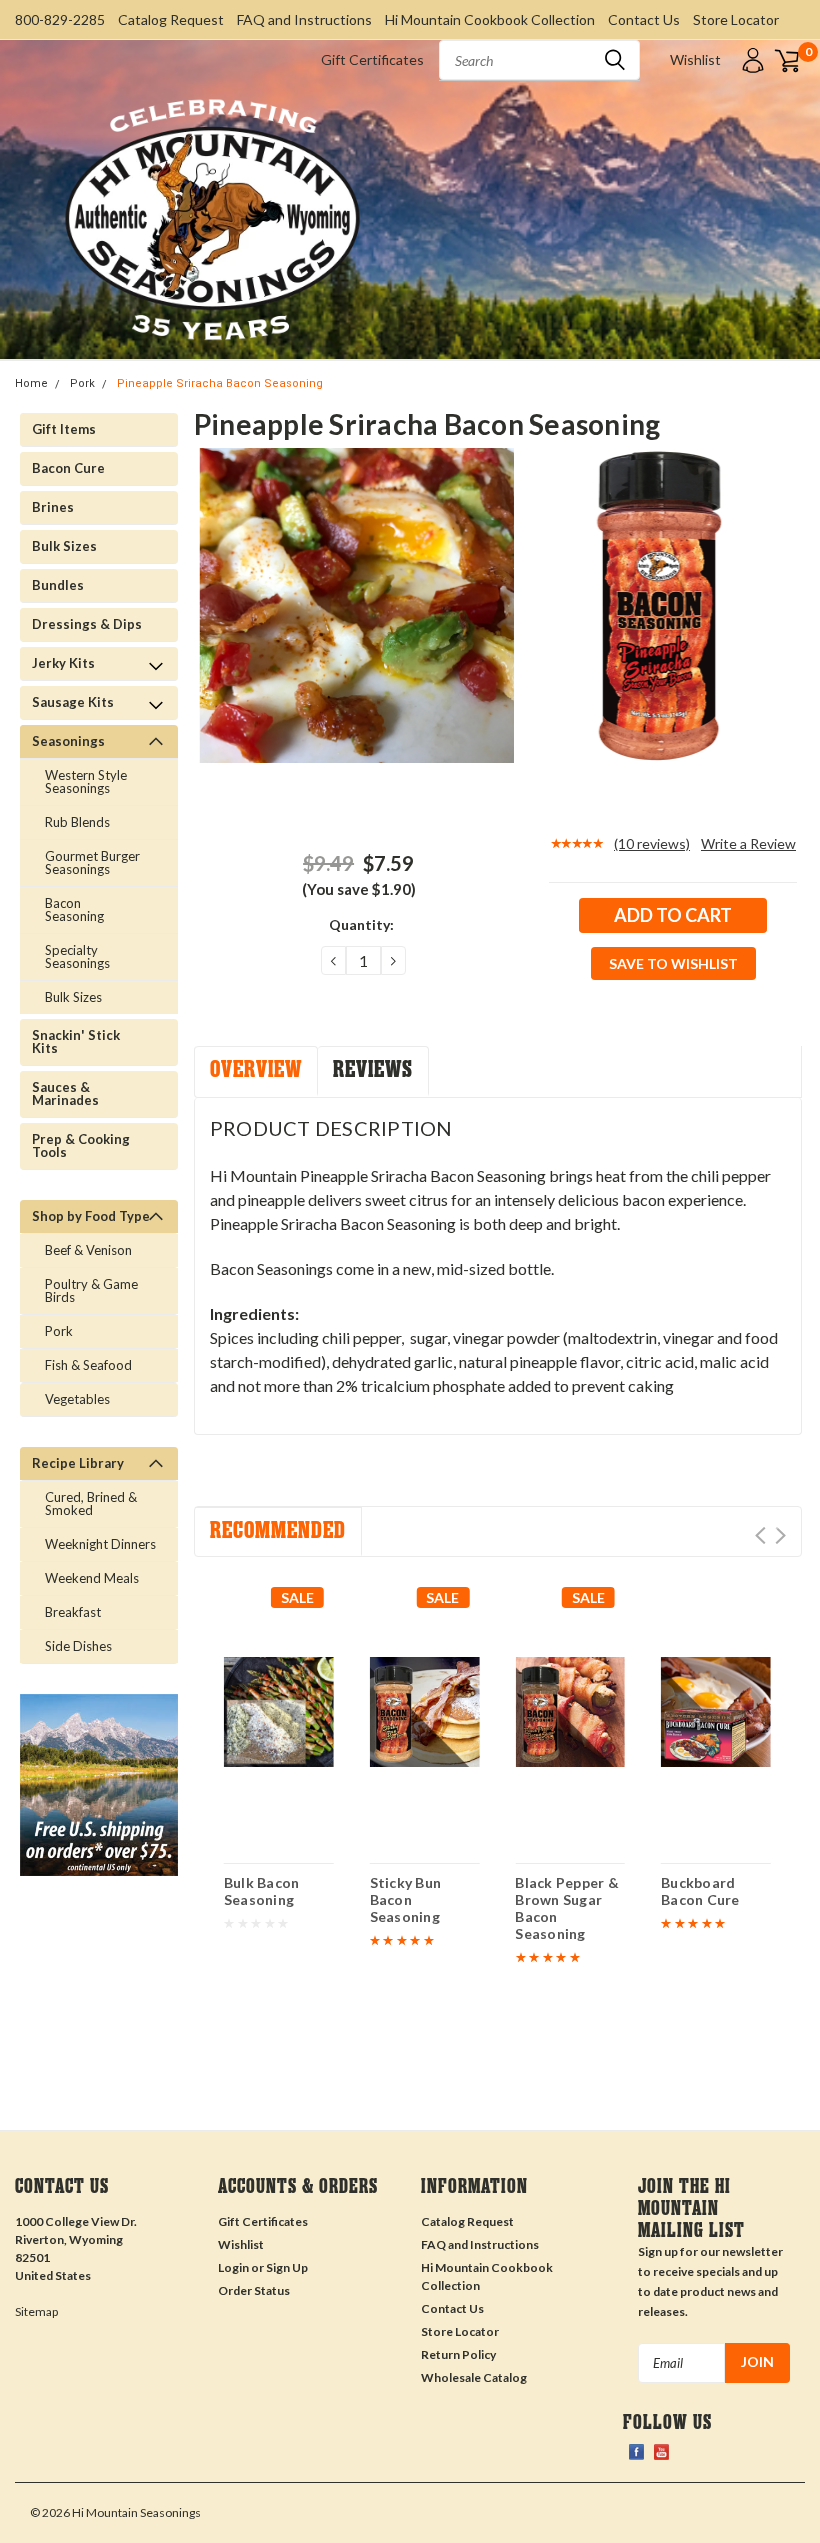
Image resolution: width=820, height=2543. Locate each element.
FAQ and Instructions (304, 19)
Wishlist (695, 59)
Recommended (278, 1530)
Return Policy (458, 2354)
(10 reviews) (652, 843)
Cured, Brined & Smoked (91, 1503)
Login (233, 2267)
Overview (256, 1069)
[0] (787, 60)
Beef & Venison (88, 1250)
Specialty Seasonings (77, 956)
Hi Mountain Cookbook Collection (490, 19)
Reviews (373, 1069)
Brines (53, 507)
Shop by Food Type (91, 1216)
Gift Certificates (372, 59)
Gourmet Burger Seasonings (92, 862)
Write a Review (748, 843)
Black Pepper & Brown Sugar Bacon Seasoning (567, 1908)
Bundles (58, 585)
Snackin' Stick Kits (76, 1041)
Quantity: (361, 924)
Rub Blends (77, 822)
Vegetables (77, 1399)
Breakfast (73, 1612)
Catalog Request (171, 19)
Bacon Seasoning (74, 909)
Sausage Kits (73, 702)
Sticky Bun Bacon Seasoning (406, 1899)
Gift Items (64, 429)
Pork (82, 383)
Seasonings (68, 741)
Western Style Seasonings (86, 781)
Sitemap (36, 2311)
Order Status (254, 2290)
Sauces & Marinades (65, 1093)
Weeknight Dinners (100, 1544)
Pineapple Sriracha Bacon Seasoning (220, 383)
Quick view (279, 1705)
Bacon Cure (68, 468)
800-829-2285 (60, 19)
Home (31, 383)
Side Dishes (78, 1646)
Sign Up (287, 2267)
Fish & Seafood (88, 1365)
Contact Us (644, 19)
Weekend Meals (92, 1578)
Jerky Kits (63, 663)
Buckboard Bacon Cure (700, 1891)
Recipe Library (78, 1463)
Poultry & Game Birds (91, 1290)
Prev (760, 1535)
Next (780, 1535)
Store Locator (736, 19)
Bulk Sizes (64, 546)
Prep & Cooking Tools (81, 1145)
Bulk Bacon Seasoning (262, 1891)
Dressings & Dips (87, 624)
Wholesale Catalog (474, 2377)
